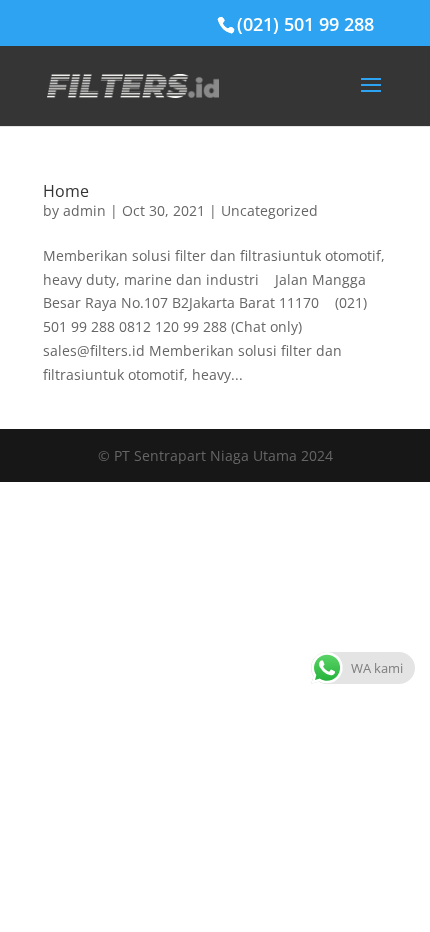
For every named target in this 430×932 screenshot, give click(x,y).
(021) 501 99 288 (305, 24)
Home (66, 191)
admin (84, 210)
